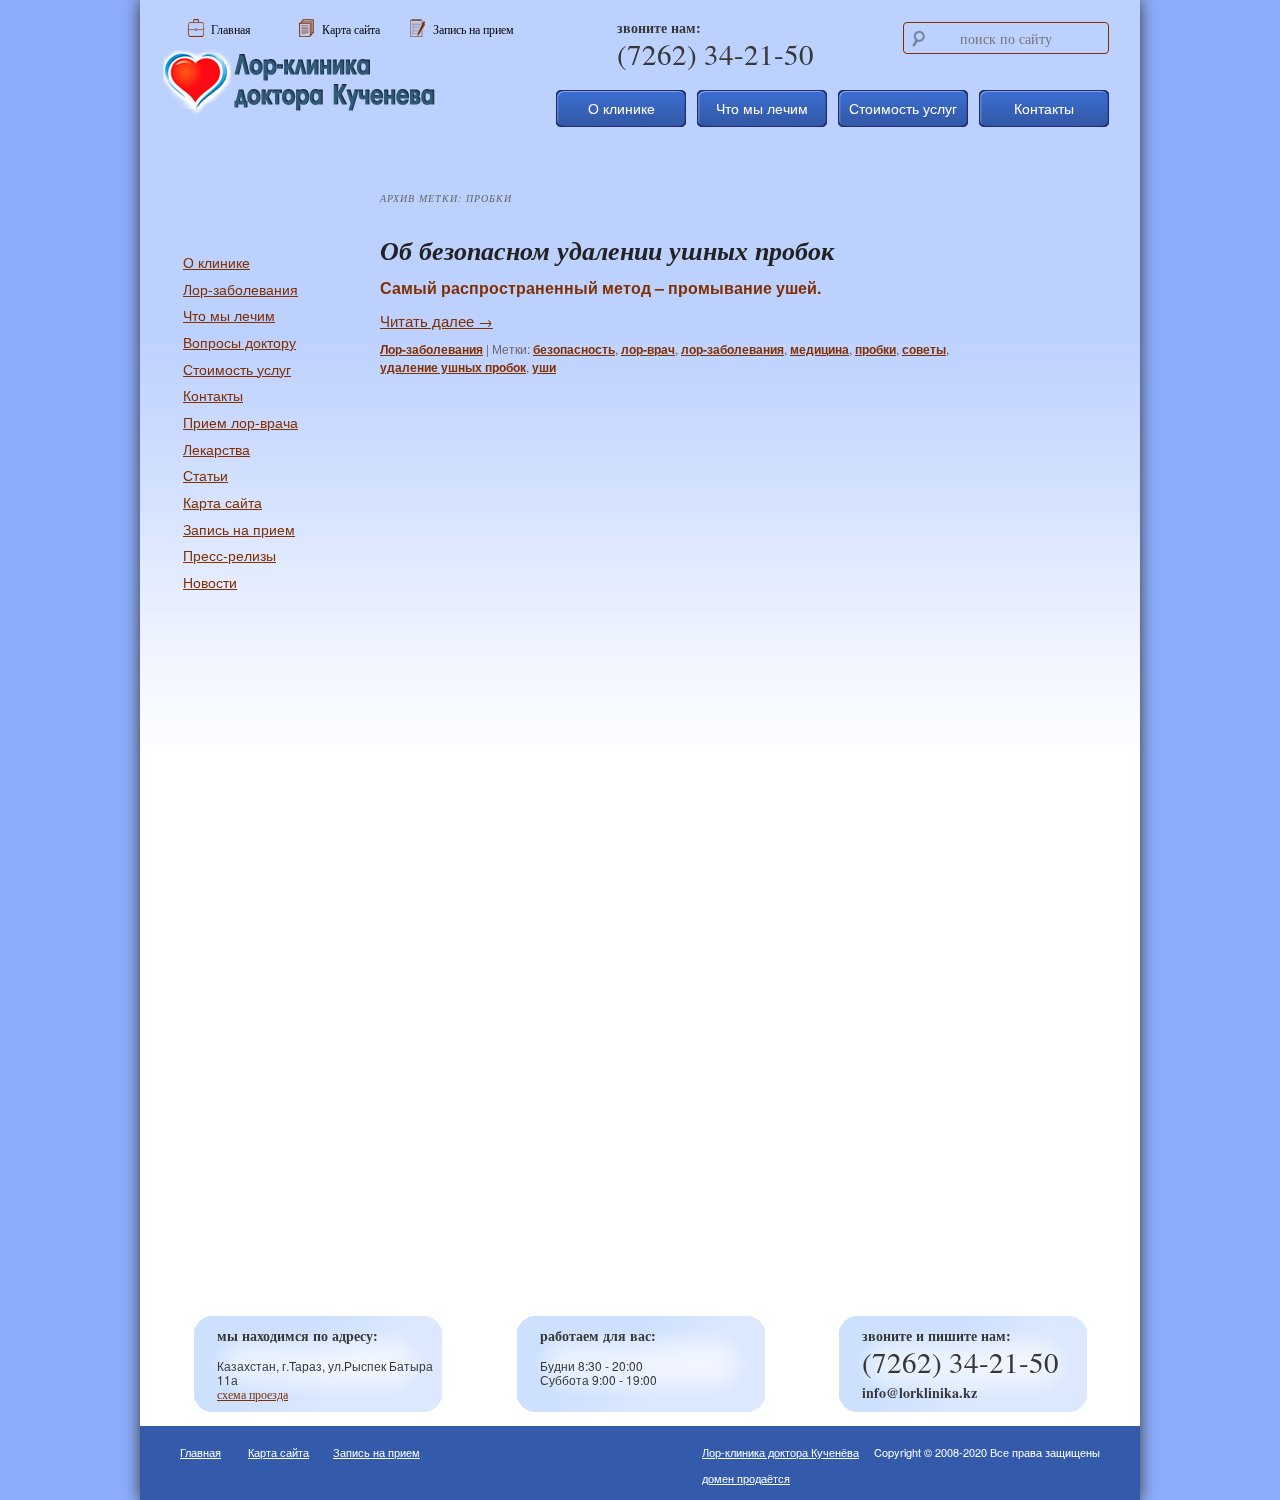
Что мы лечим (762, 108)
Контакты (1044, 108)
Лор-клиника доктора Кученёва (780, 1452)
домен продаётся (746, 1478)
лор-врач (648, 349)
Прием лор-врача (240, 422)
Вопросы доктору (239, 342)
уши (544, 367)
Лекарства (216, 449)
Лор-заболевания (431, 349)
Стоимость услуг (903, 108)
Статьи (205, 475)
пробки (875, 349)
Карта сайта (222, 502)
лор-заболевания (732, 349)
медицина (819, 349)
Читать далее (436, 320)
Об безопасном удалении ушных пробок (607, 250)
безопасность (574, 349)
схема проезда (252, 1394)
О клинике (621, 108)
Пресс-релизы (229, 555)
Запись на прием (239, 529)
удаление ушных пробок (453, 367)
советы (924, 349)
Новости (210, 582)
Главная (200, 1452)
